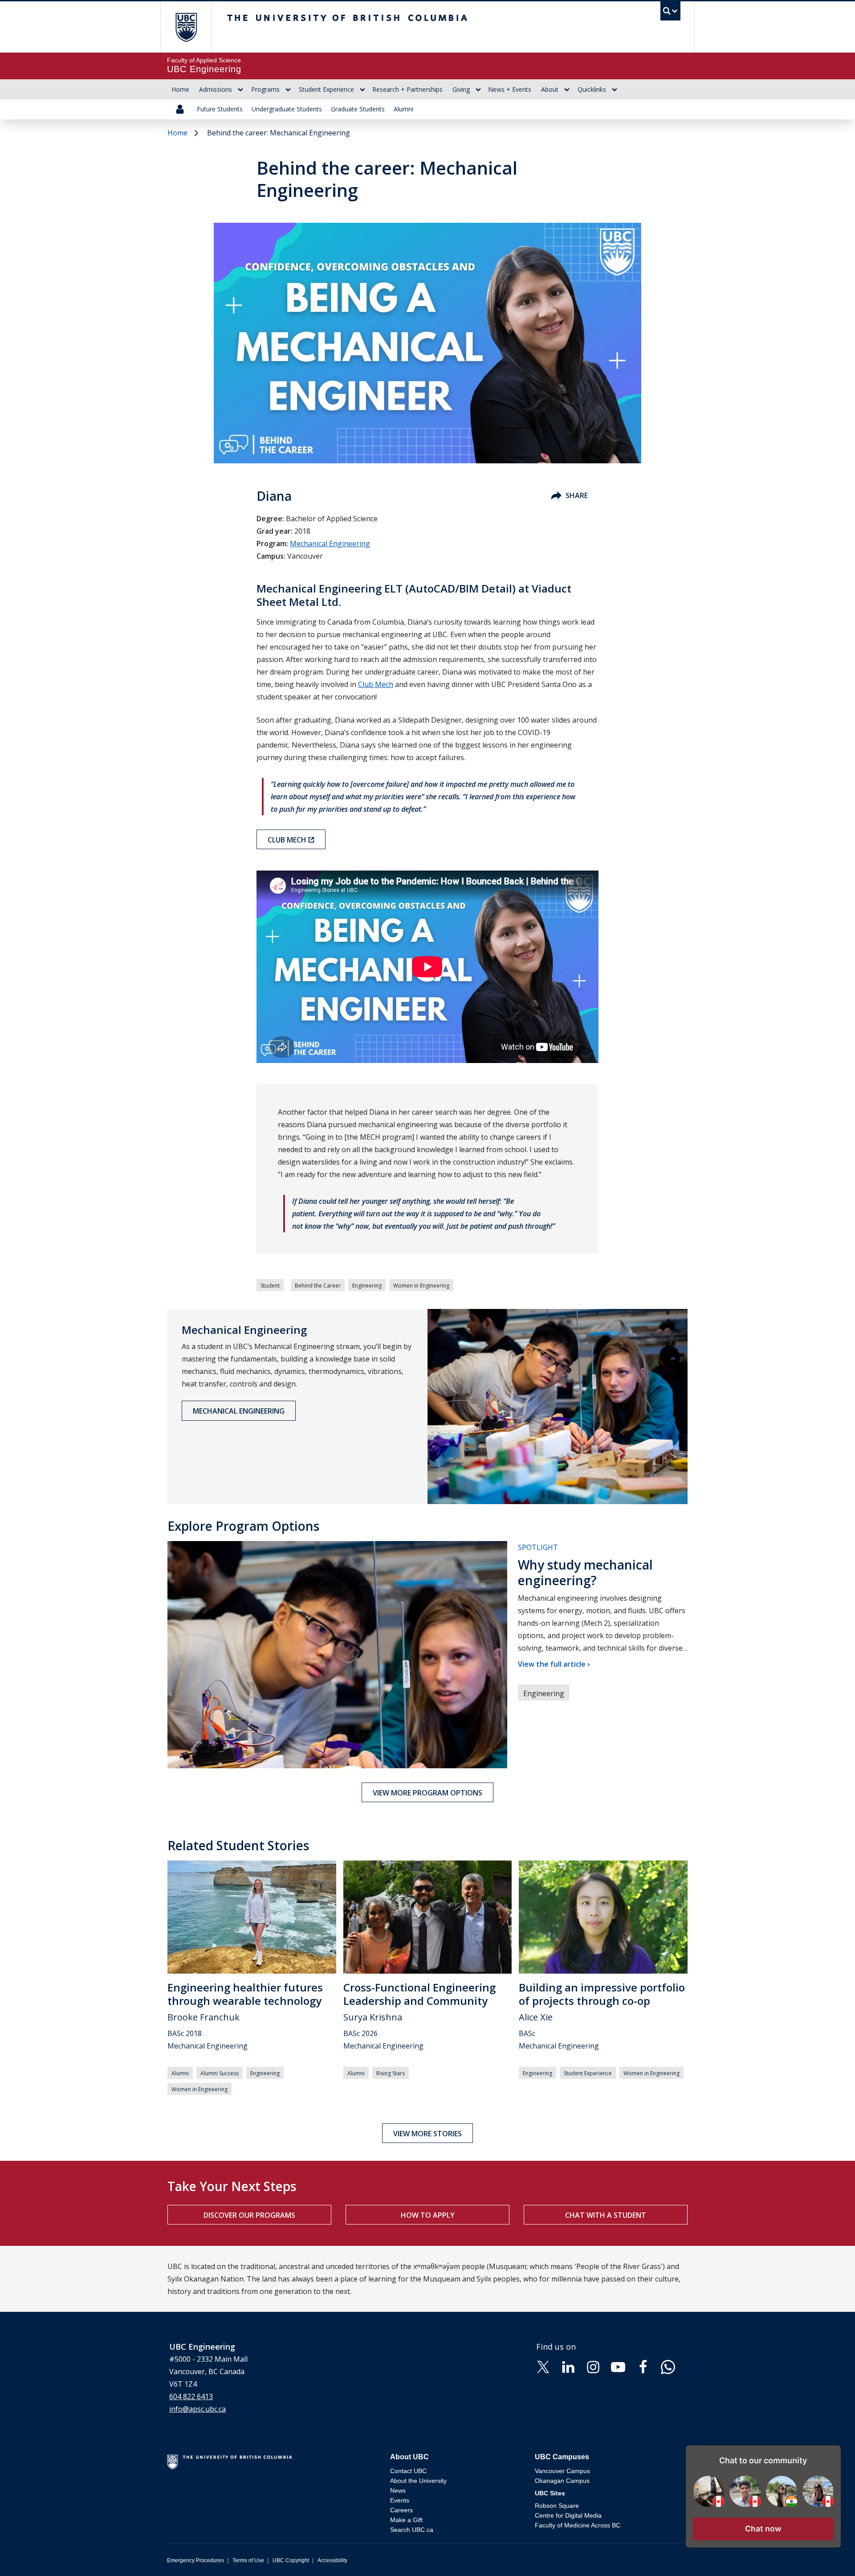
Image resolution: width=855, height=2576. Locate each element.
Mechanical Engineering (330, 544)
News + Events (510, 89)
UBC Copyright (291, 2560)
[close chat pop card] (832, 2453)
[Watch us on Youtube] (618, 2367)
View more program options (427, 1793)
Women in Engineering (421, 1286)
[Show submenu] (240, 90)
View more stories (427, 2134)
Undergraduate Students (287, 109)
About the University (418, 2481)
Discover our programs (249, 2215)
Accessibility (332, 2560)
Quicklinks (592, 89)
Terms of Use (248, 2560)
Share (577, 495)
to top (827, 2554)
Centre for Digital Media (568, 2515)
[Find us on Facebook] (643, 2367)
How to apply (428, 2215)
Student (270, 1286)
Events (400, 2500)
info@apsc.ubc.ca (197, 2409)
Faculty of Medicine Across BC (578, 2525)
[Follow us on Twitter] (543, 2367)
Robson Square (557, 2506)
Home (180, 89)
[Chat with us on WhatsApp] (668, 2367)
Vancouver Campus (562, 2471)
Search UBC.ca (412, 2530)
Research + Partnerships (407, 89)
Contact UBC (408, 2471)
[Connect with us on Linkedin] (568, 2367)
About (550, 89)
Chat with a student (606, 2215)
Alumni (403, 109)
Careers (401, 2510)
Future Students (220, 109)
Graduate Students (358, 109)
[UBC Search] (670, 13)
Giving (461, 89)
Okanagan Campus (562, 2481)
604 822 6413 (191, 2396)
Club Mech (376, 684)
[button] (763, 2529)
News (398, 2490)
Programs (265, 89)
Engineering (367, 1286)
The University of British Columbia (186, 27)
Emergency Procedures (195, 2560)
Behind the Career (318, 1286)
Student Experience (326, 89)
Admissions (216, 89)
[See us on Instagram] (593, 2367)
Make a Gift (406, 2520)
